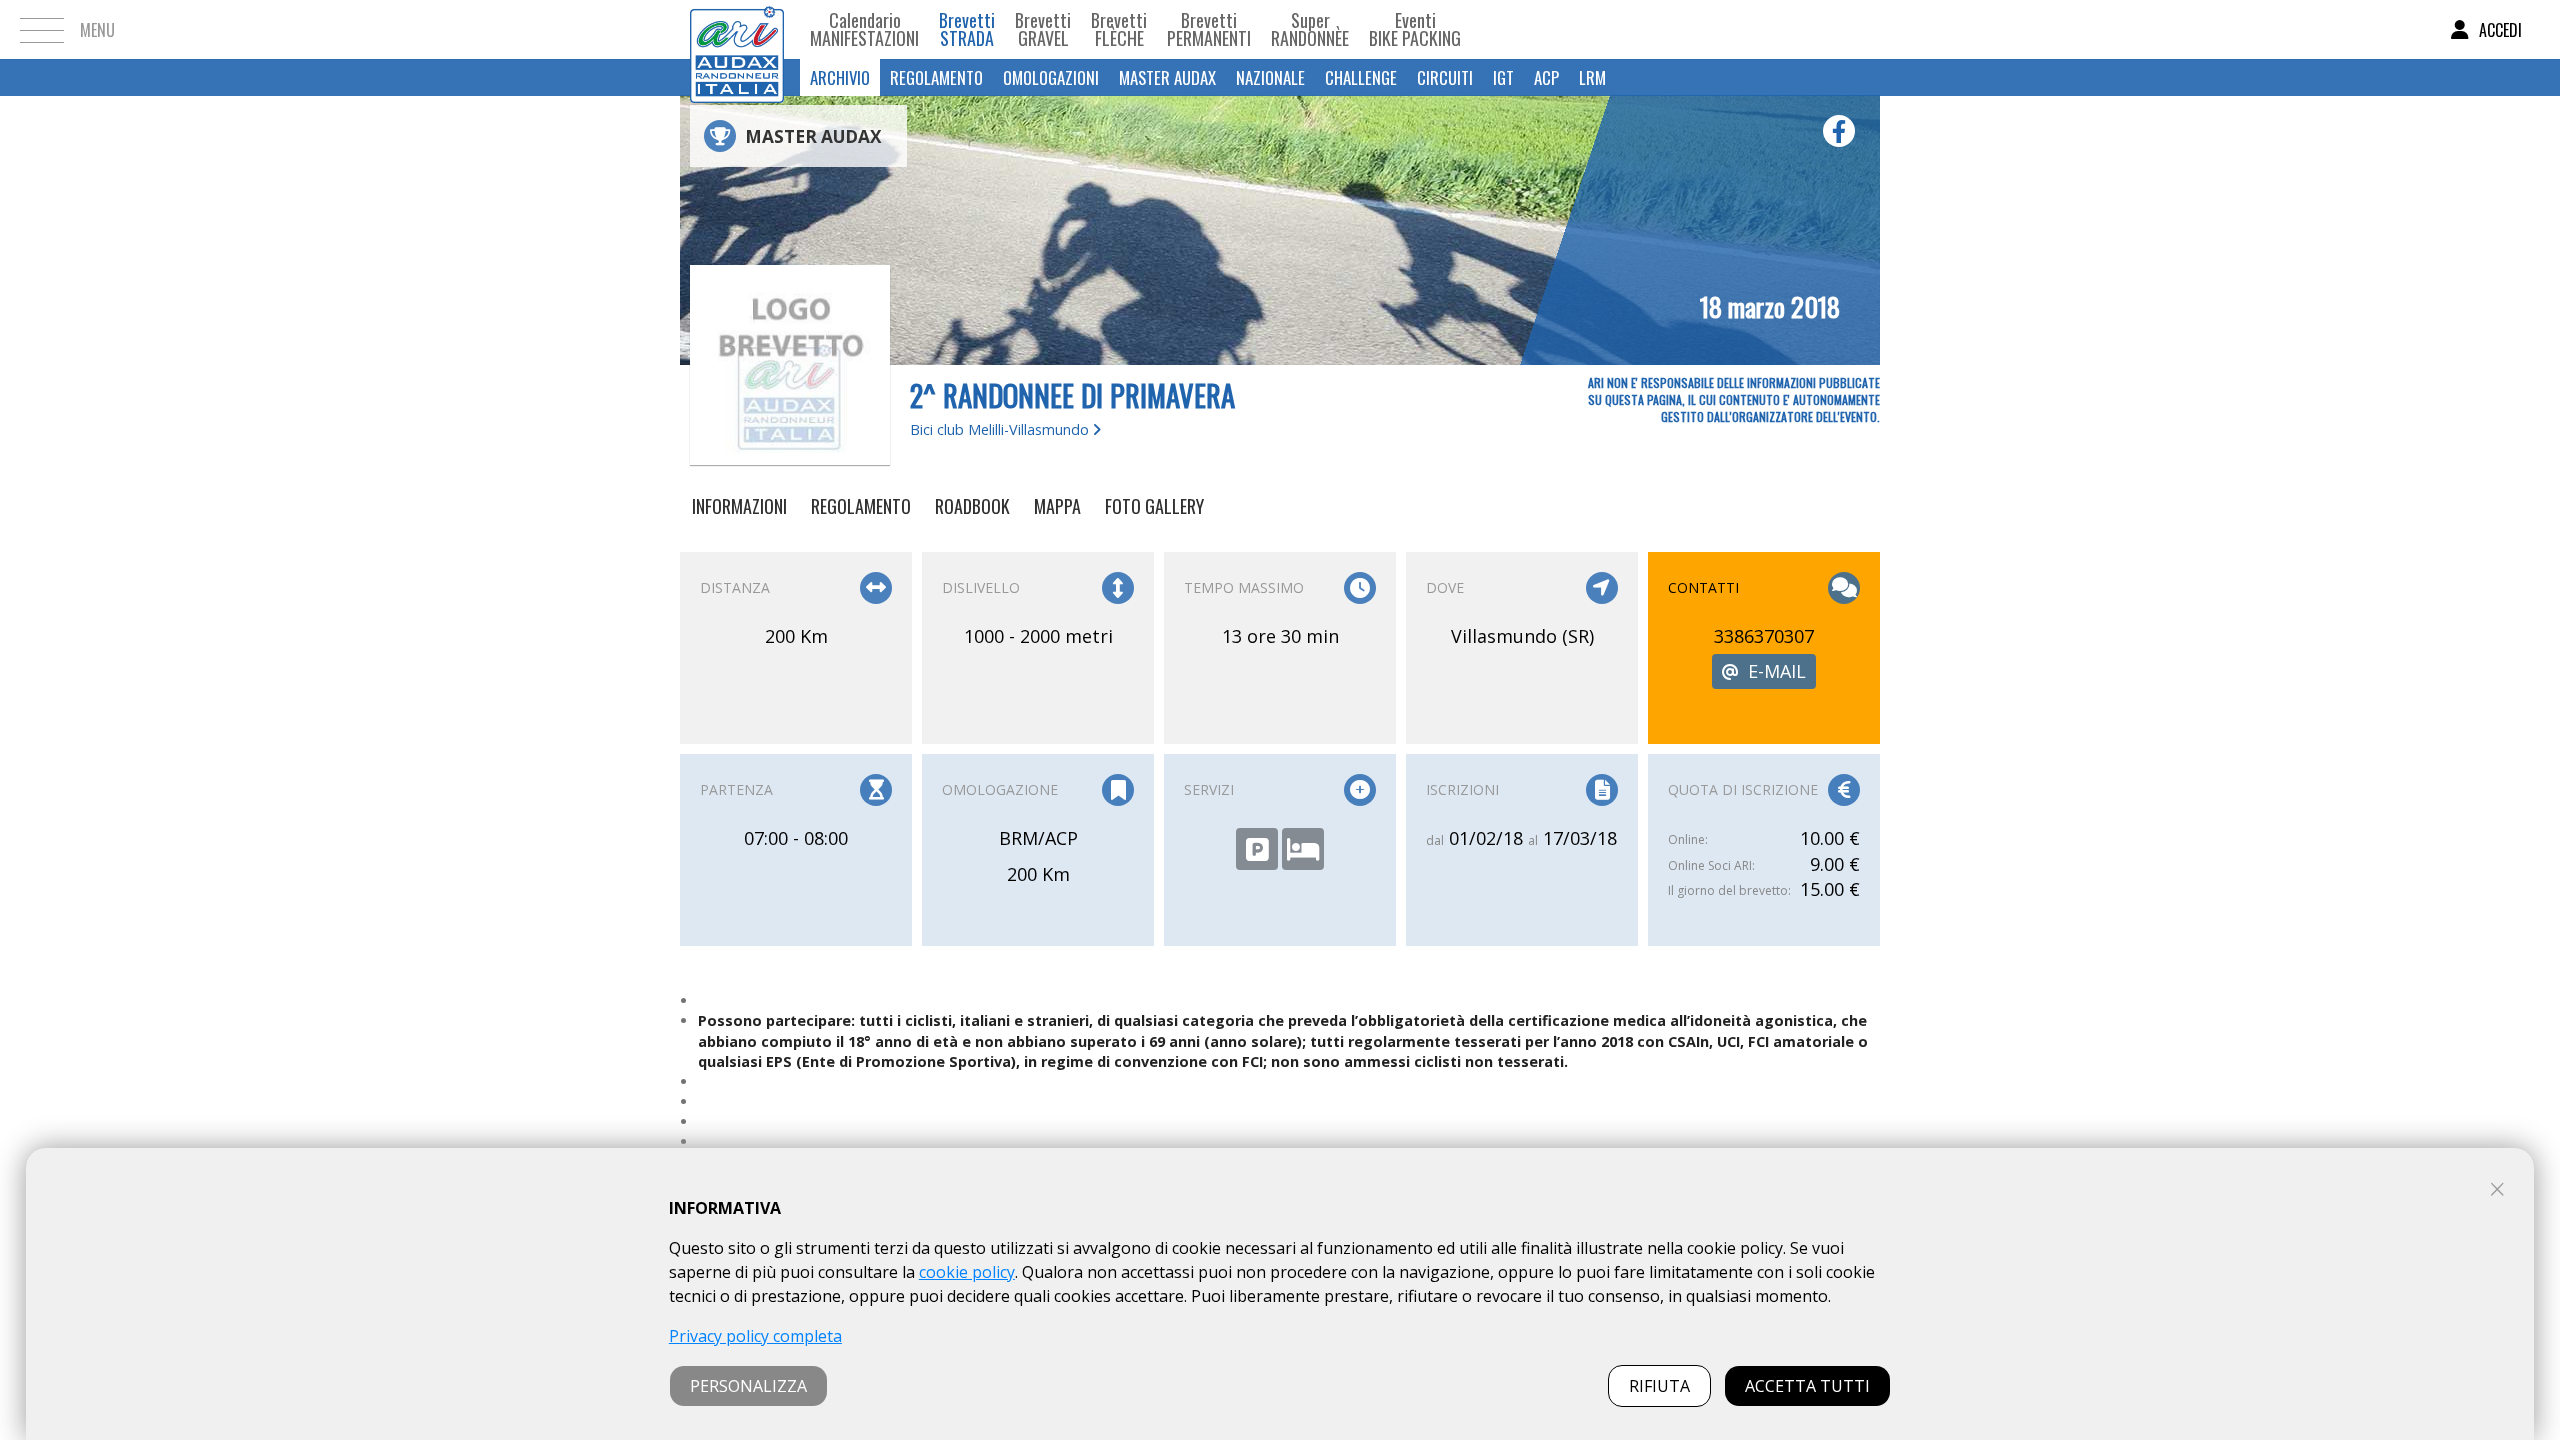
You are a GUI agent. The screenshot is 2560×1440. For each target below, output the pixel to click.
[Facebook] (1839, 131)
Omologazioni (1051, 77)
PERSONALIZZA (748, 1386)
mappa (1057, 506)
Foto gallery (1154, 506)
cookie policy (967, 1272)
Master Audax (1167, 77)
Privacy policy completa (755, 1336)
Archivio (840, 77)
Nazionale (1270, 77)
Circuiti (1445, 77)
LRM (1592, 77)
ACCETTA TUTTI (1807, 1386)
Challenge (1361, 77)
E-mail (1777, 671)
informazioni (739, 506)
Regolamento (936, 77)
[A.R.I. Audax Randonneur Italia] (737, 29)
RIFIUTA (1659, 1386)
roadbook (972, 506)
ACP (1546, 77)
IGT (1503, 77)
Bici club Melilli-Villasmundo (1001, 429)
